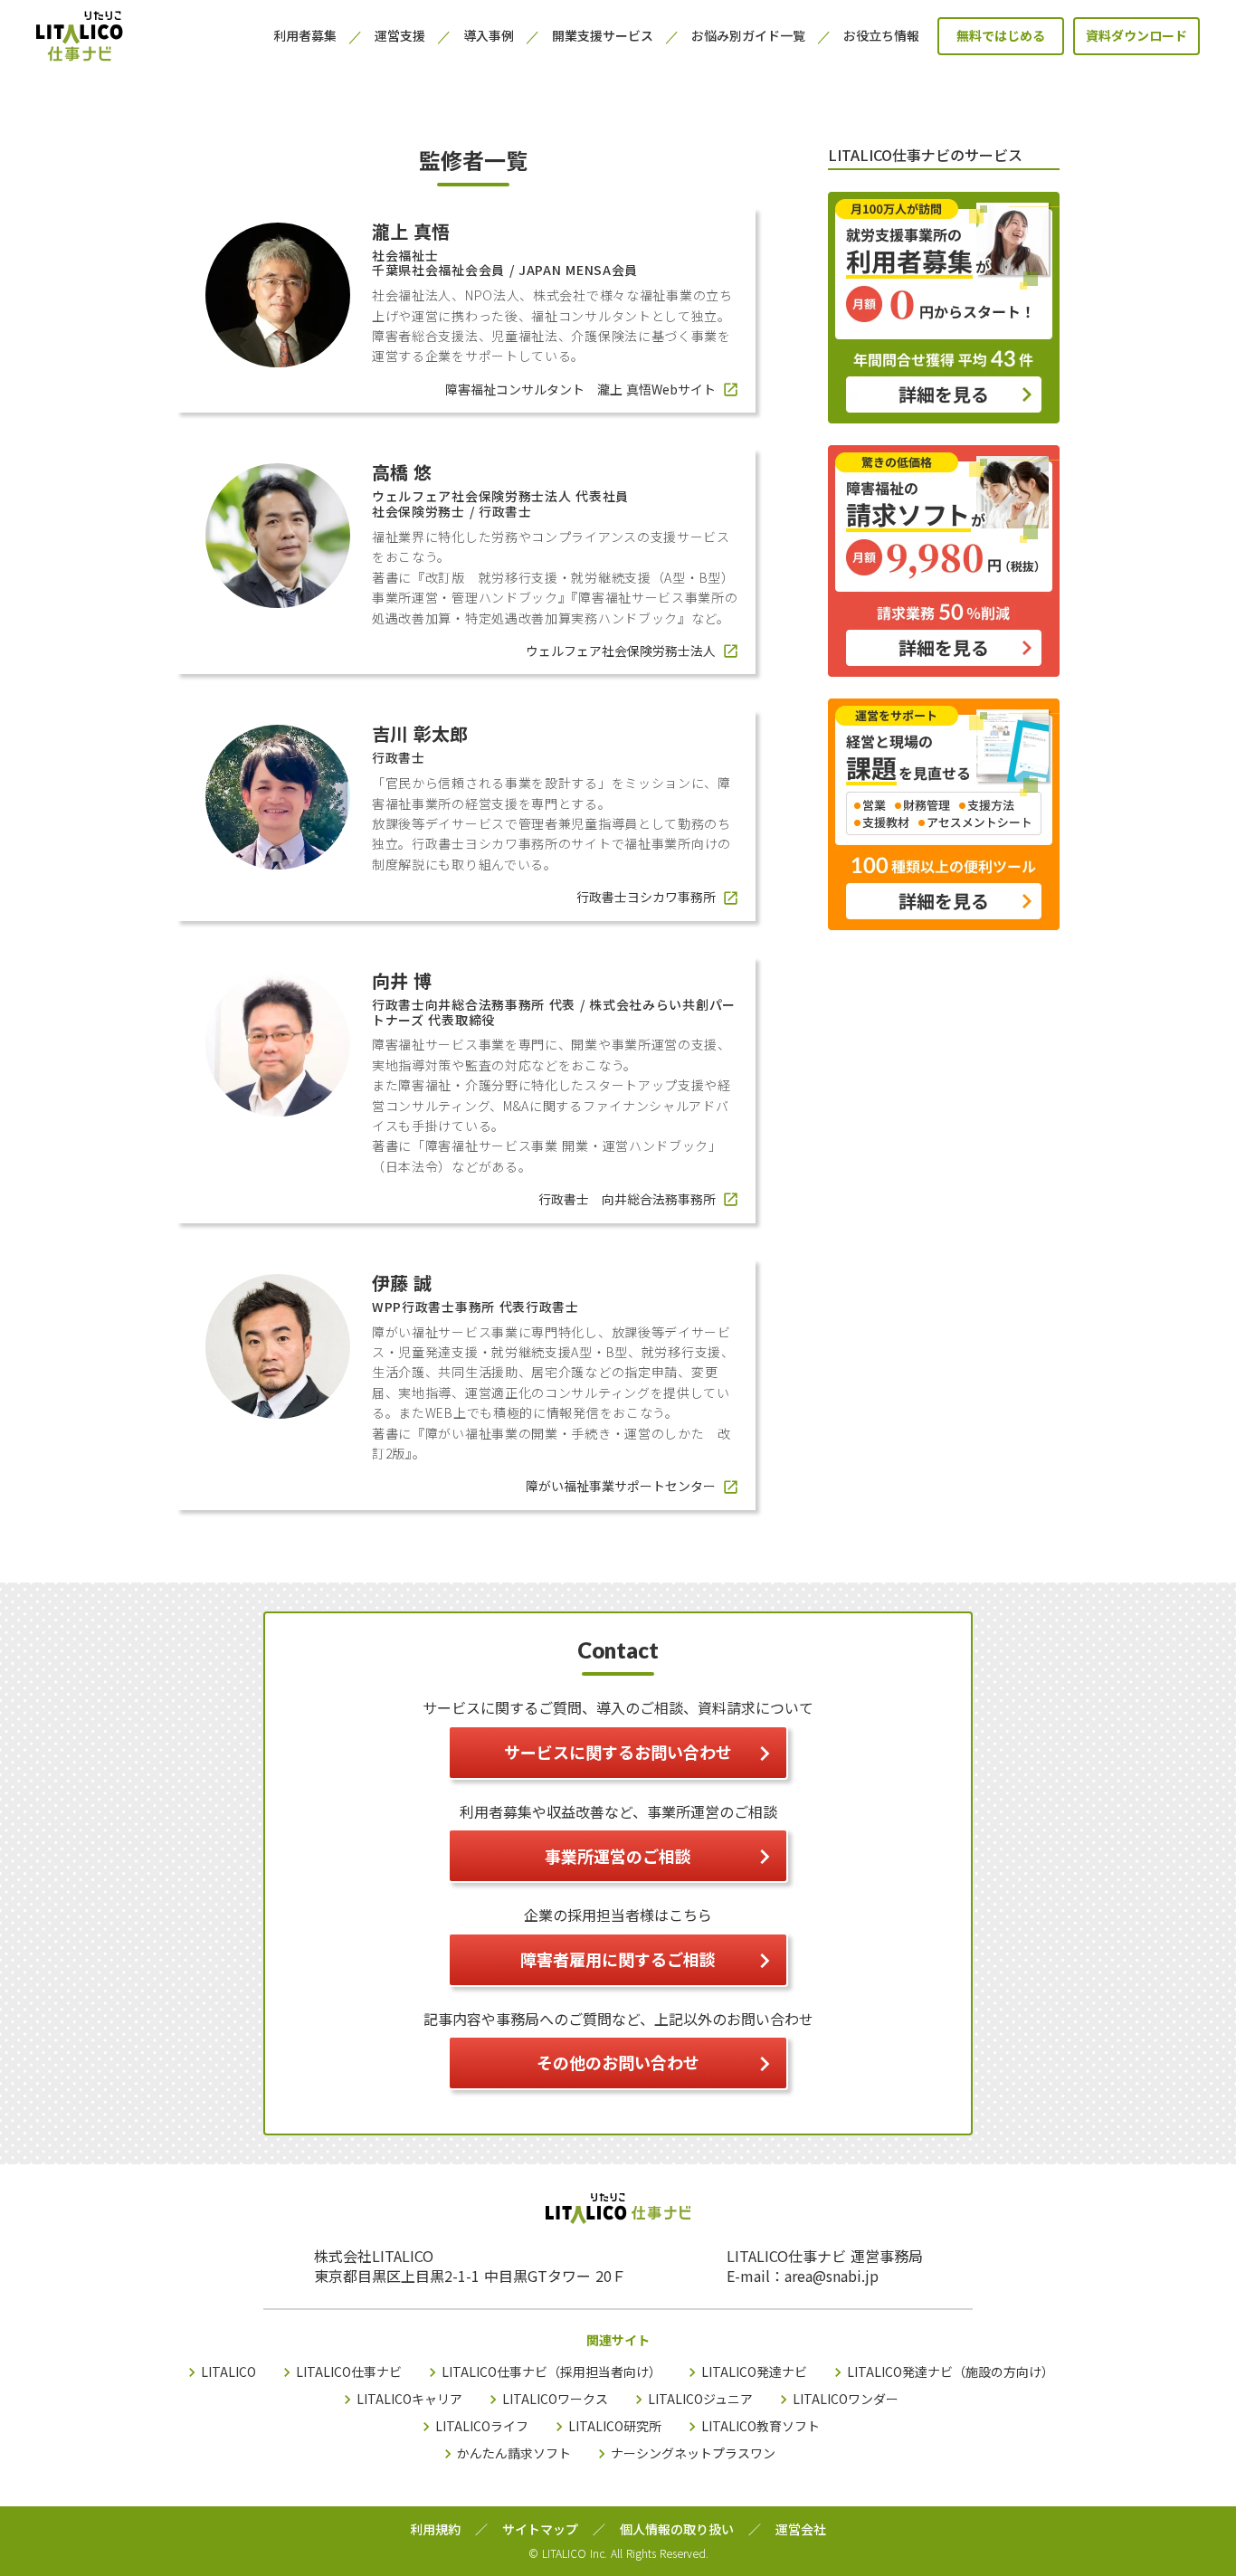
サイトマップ (540, 2529)
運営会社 (801, 2529)
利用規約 (435, 2529)
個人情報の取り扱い (677, 2529)
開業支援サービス (603, 35)
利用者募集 (305, 35)
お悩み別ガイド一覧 (748, 35)
